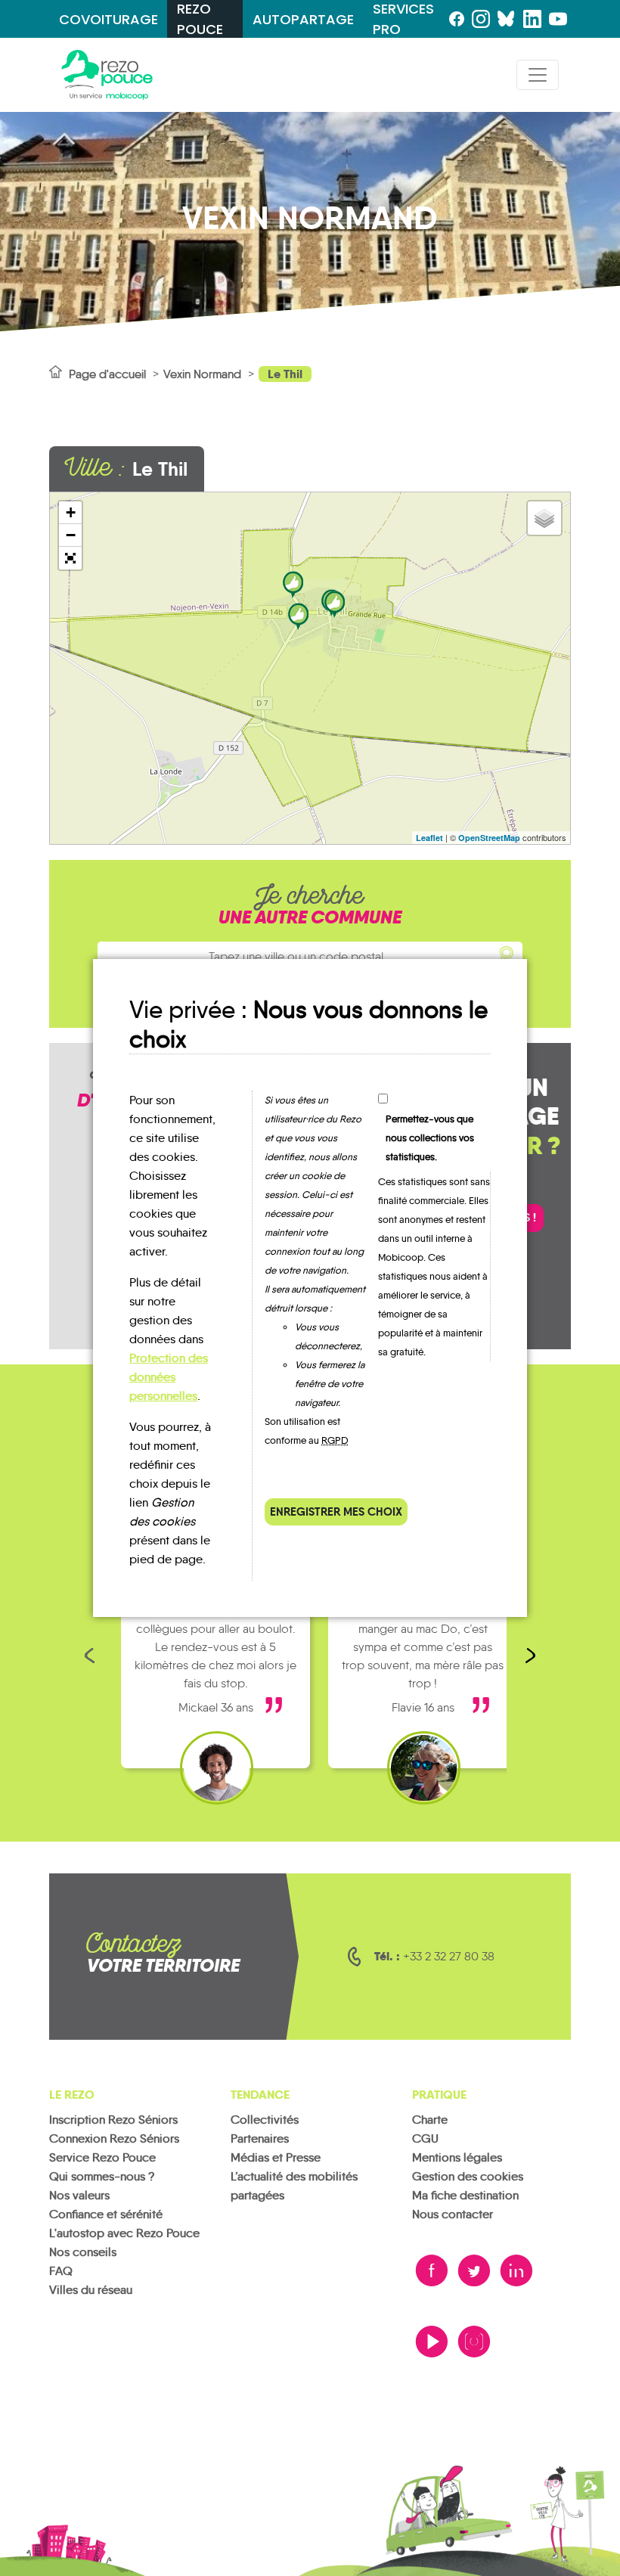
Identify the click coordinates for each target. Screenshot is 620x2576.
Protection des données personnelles (169, 1377)
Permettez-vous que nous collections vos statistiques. (430, 1138)
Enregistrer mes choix (336, 1511)
